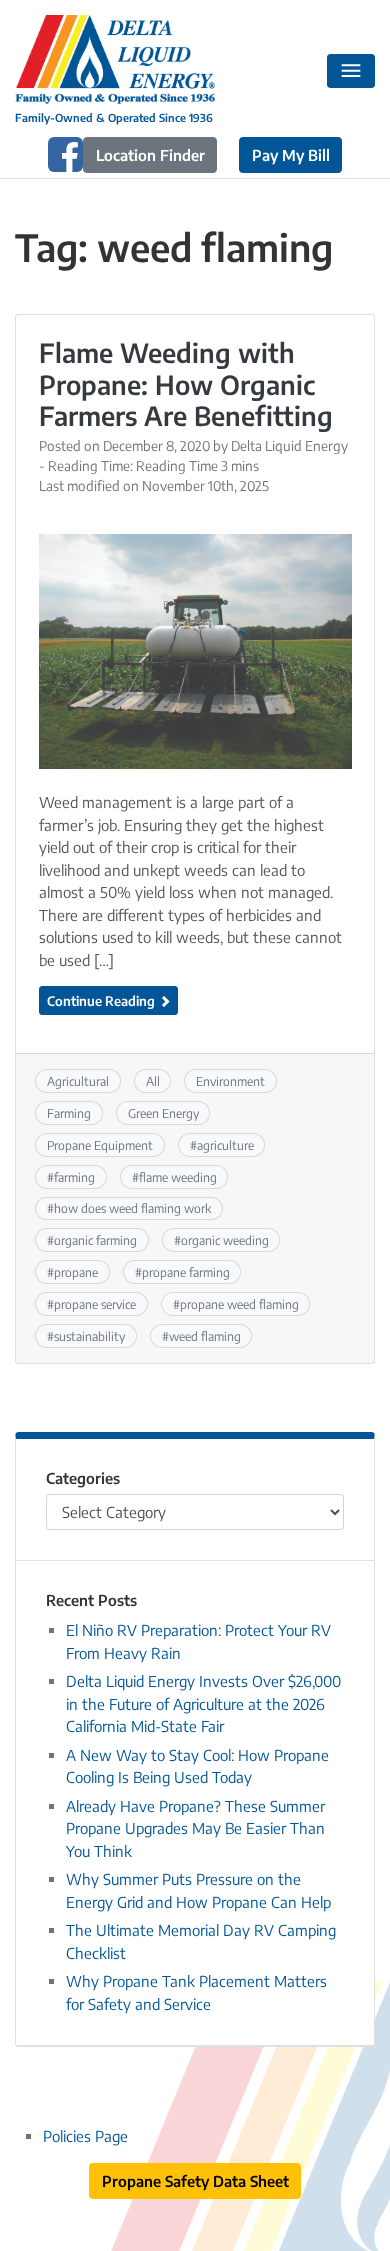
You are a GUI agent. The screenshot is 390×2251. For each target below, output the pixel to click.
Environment (230, 1081)
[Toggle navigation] (351, 71)
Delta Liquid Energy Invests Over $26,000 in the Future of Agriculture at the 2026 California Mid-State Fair (203, 1703)
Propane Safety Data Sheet (195, 2181)
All (153, 1081)
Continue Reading (102, 1000)
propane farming (186, 1272)
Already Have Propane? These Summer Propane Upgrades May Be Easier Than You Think (195, 1828)
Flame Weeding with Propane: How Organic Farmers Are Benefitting (186, 384)
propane (76, 1272)
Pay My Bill (291, 155)
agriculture (225, 1145)
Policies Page (85, 2136)
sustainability (89, 1336)
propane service (95, 1304)
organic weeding (225, 1240)
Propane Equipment (100, 1145)
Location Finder (150, 155)
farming (74, 1177)
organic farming (95, 1240)
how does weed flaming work (132, 1208)
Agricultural (78, 1081)
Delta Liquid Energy (289, 445)
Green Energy (163, 1113)
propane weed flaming (239, 1304)
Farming (69, 1113)
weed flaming (205, 1336)
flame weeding (178, 1177)
